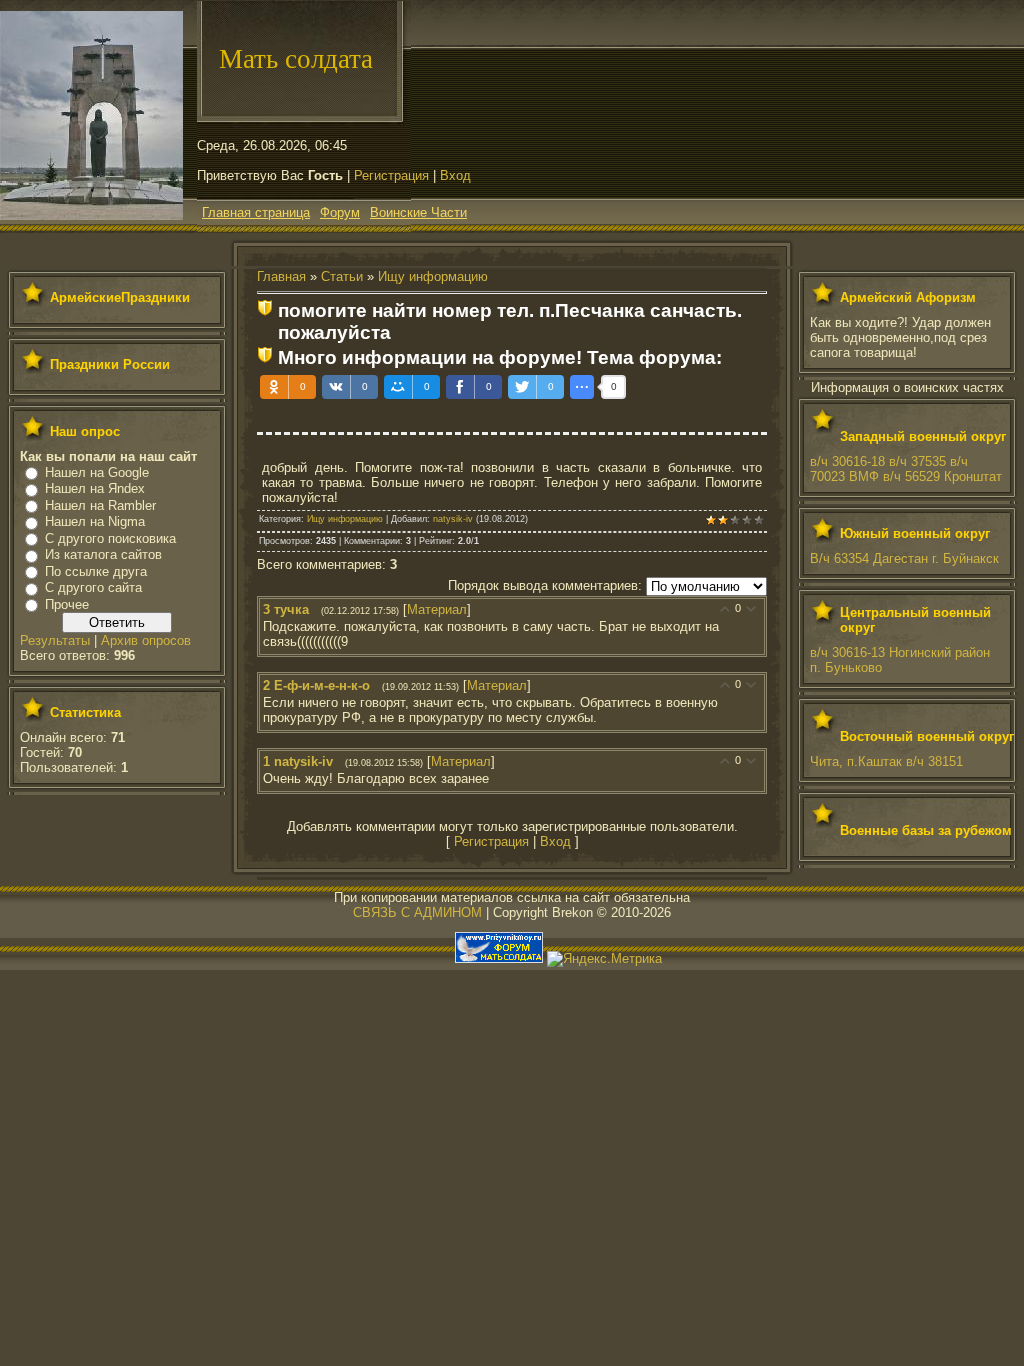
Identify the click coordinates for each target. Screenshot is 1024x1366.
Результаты (55, 640)
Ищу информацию (433, 276)
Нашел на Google (97, 472)
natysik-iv (453, 519)
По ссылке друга (96, 571)
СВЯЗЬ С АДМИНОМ (417, 912)
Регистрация (391, 175)
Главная (281, 276)
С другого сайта (93, 587)
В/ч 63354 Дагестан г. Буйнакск (904, 558)
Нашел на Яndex (95, 488)
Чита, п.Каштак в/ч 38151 (886, 761)
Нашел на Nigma (95, 521)
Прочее (67, 604)
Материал (437, 609)
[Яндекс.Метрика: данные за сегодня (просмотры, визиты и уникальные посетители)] (604, 959)
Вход (455, 175)
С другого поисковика (110, 538)
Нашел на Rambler (100, 505)
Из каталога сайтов (103, 554)
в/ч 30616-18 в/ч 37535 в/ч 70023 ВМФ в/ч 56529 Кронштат (906, 469)
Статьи (342, 276)
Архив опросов (146, 640)
